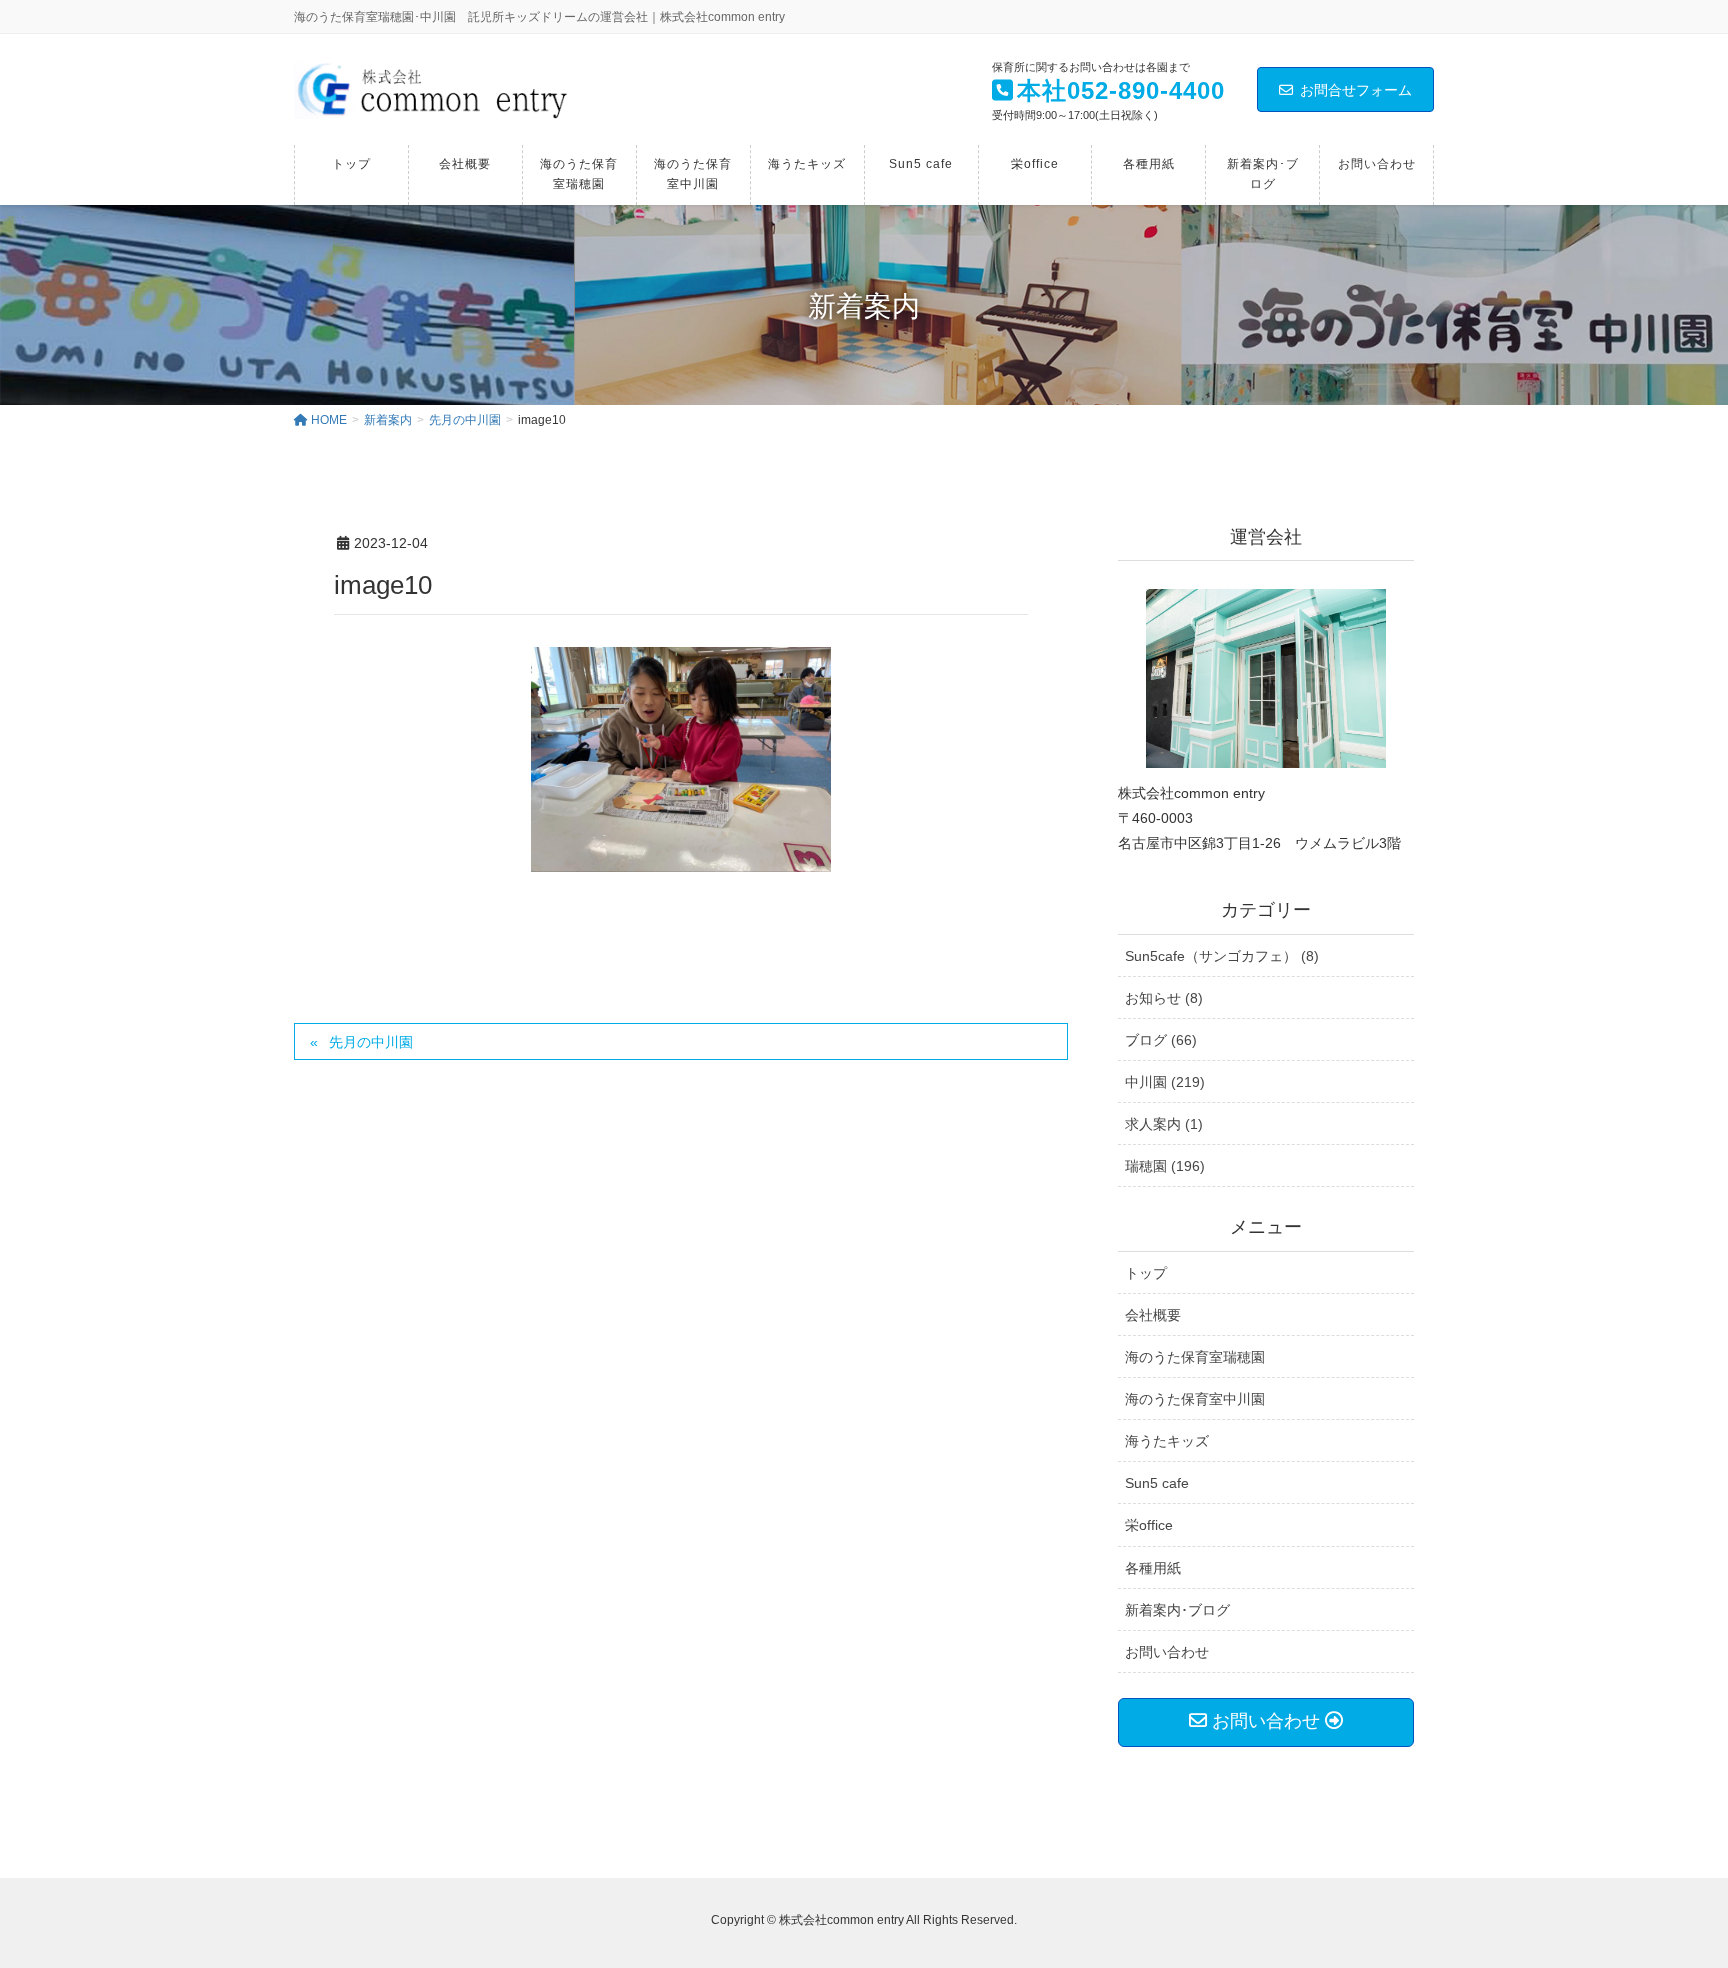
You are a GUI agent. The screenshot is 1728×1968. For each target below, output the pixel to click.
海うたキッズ (1167, 1441)
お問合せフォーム (1356, 90)
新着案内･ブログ (1177, 1610)
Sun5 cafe (1157, 1483)
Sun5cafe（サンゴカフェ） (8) (1222, 956)
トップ (1146, 1273)
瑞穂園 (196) (1165, 1166)
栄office (1149, 1525)
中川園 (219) (1165, 1082)
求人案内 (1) (1164, 1124)
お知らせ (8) (1164, 998)
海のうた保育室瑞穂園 (1195, 1357)
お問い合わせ (1167, 1652)
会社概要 (1153, 1315)
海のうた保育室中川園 (1195, 1399)
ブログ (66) (1161, 1040)
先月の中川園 (371, 1042)
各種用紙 (1153, 1568)
